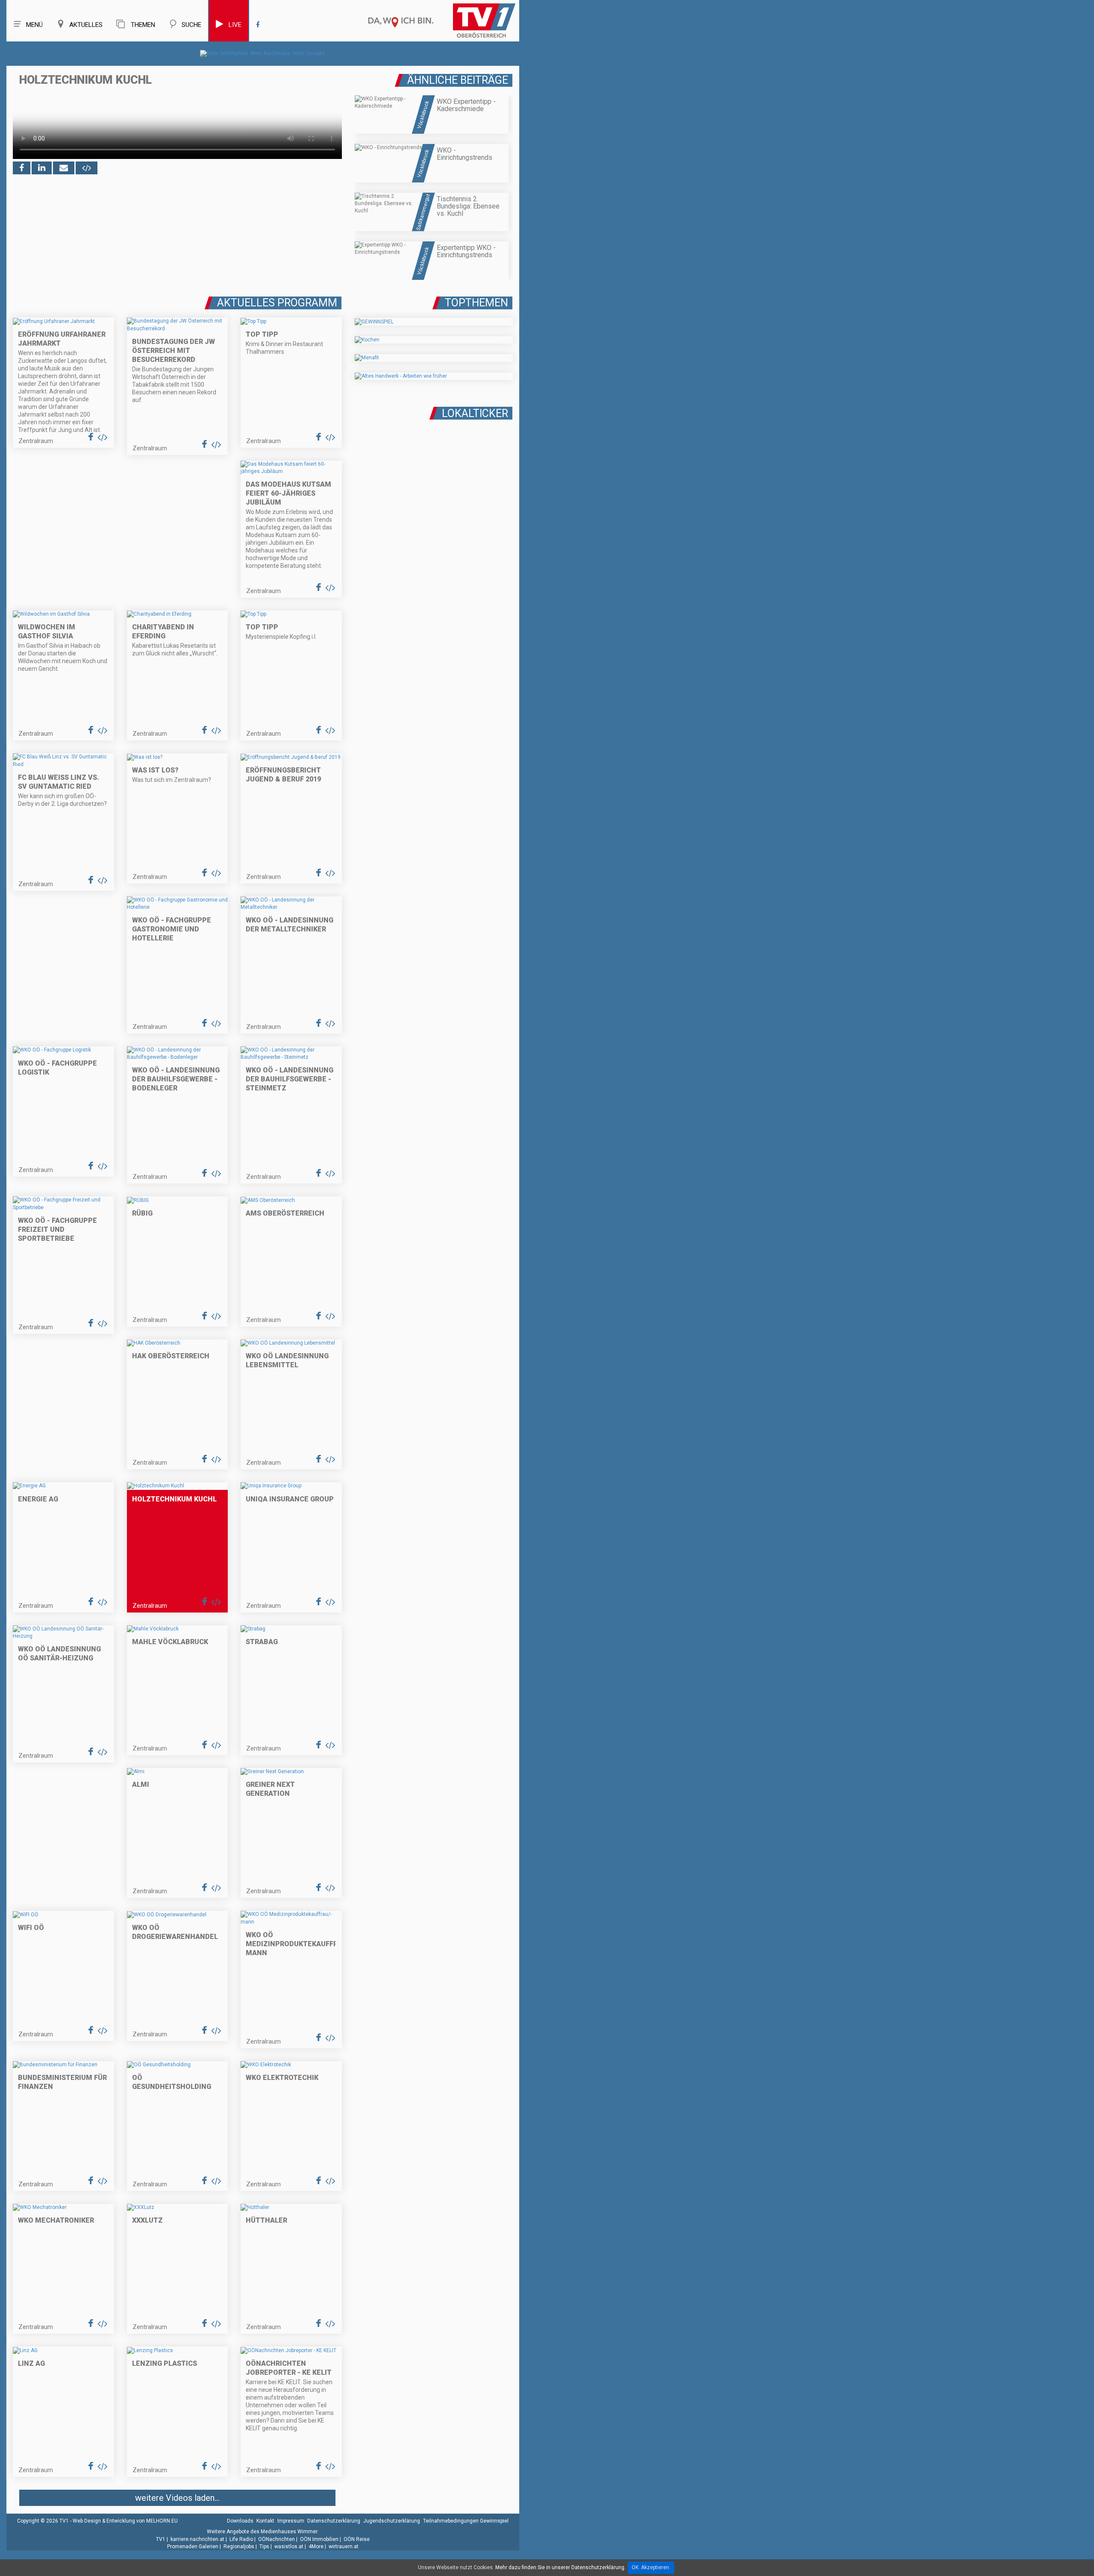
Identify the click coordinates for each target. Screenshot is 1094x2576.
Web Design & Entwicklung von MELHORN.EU (125, 2521)
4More (316, 2547)
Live (235, 25)
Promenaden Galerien (193, 2547)
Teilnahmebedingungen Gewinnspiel (466, 2521)
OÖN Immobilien (319, 2539)
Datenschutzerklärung (334, 2521)
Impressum (291, 2521)
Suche (191, 25)
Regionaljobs (239, 2547)
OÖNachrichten (276, 2539)
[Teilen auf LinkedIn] (42, 168)
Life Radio (241, 2539)
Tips (264, 2547)
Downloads (240, 2521)
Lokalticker (475, 413)
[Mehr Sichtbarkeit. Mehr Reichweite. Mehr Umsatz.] (263, 53)
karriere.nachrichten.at (197, 2539)
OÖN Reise (357, 2539)
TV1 (161, 2539)
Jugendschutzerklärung (392, 2521)
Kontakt (265, 2521)
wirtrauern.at (344, 2547)
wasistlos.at (289, 2547)
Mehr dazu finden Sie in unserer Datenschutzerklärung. (560, 2567)
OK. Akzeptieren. (651, 2567)
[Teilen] (64, 168)
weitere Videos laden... (177, 2498)
